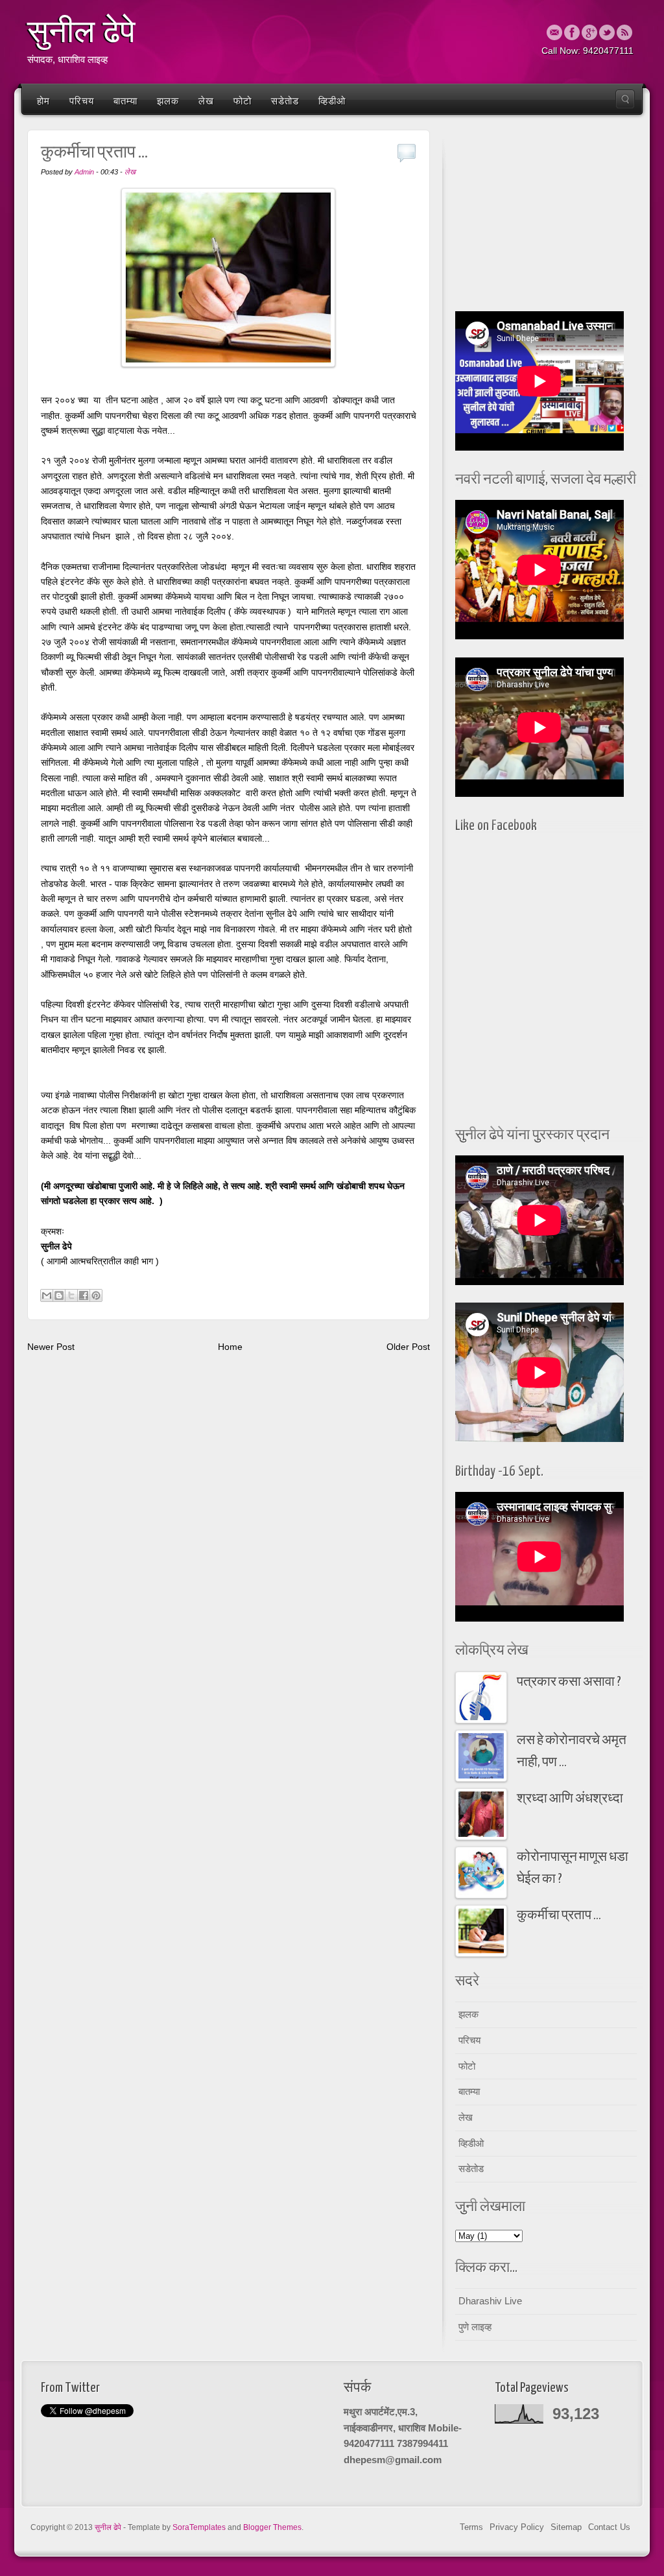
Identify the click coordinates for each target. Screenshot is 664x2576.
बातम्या (125, 101)
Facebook (572, 32)
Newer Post (51, 1347)
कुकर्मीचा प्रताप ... (559, 1916)
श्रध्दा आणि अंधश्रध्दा (570, 1799)
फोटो (243, 101)
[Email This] (47, 1295)
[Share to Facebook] (84, 1295)
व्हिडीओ (332, 101)
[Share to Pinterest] (96, 1295)
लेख (206, 101)
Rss (624, 32)
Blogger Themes (272, 2527)
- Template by (174, 2527)
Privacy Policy (517, 2527)
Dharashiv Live (490, 2301)
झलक (168, 101)
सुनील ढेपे (81, 32)
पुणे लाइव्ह (475, 2327)
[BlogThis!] (59, 1295)
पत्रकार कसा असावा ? (569, 1682)
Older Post (408, 1347)
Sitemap (566, 2527)
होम (43, 101)
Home (230, 1347)
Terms (471, 2527)
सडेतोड (285, 101)
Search (625, 99)
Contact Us (609, 2527)
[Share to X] (71, 1295)
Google (589, 32)
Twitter (607, 32)
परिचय (82, 101)
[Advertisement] (546, 217)
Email (554, 32)
